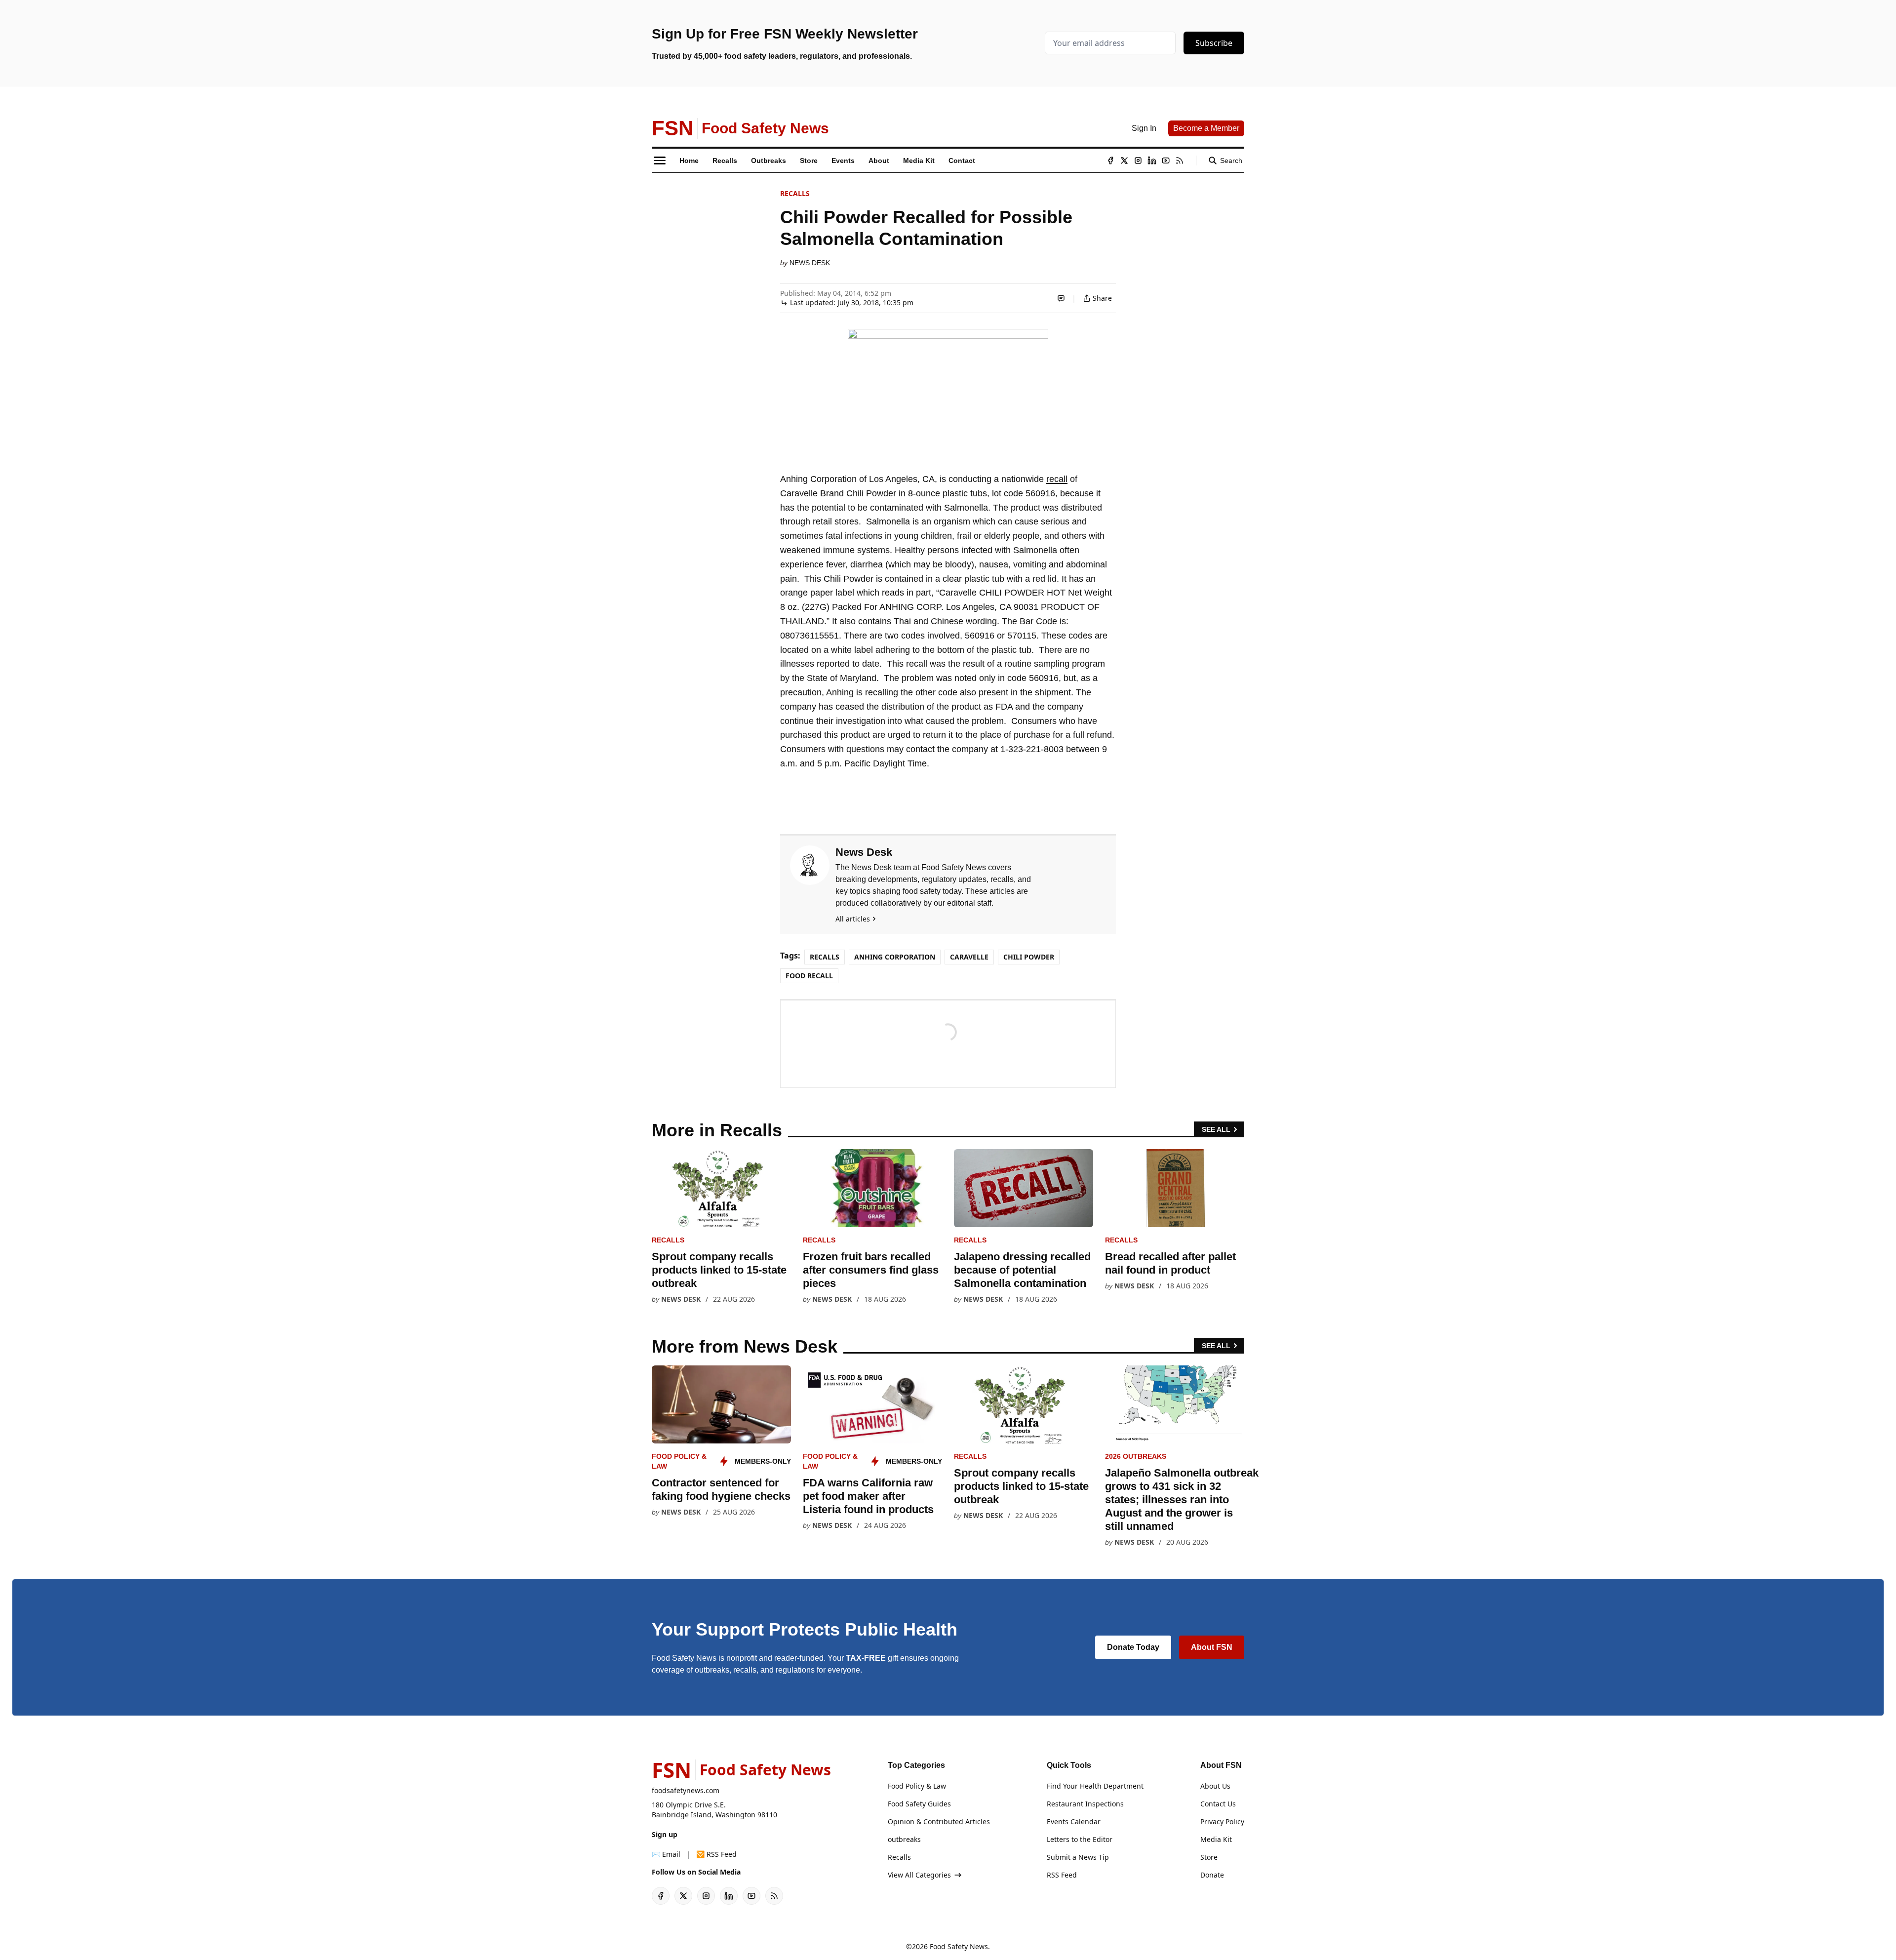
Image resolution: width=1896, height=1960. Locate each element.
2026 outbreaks (1136, 1456)
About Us (1215, 1786)
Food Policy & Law (917, 1786)
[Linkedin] (1152, 160)
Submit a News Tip (1078, 1857)
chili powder (1029, 957)
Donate (1212, 1875)
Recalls (795, 193)
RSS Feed (1062, 1875)
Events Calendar (1074, 1821)
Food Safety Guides (919, 1804)
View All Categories (919, 1875)
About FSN (1212, 1647)
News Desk (810, 263)
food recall (809, 976)
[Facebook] (1110, 160)
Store (1209, 1857)
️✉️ (666, 1854)
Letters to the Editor (1080, 1839)
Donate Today (1133, 1647)
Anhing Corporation (895, 957)
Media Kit (1216, 1839)
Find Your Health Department (1095, 1786)
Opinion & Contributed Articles (939, 1821)
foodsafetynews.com (686, 1790)
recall (1057, 479)
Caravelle (969, 957)
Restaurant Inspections (1085, 1804)
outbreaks (904, 1839)
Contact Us (1218, 1804)
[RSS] (1180, 160)
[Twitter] (1124, 160)
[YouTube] (1166, 160)
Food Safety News (959, 1946)
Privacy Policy (1222, 1821)
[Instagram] (1138, 160)
